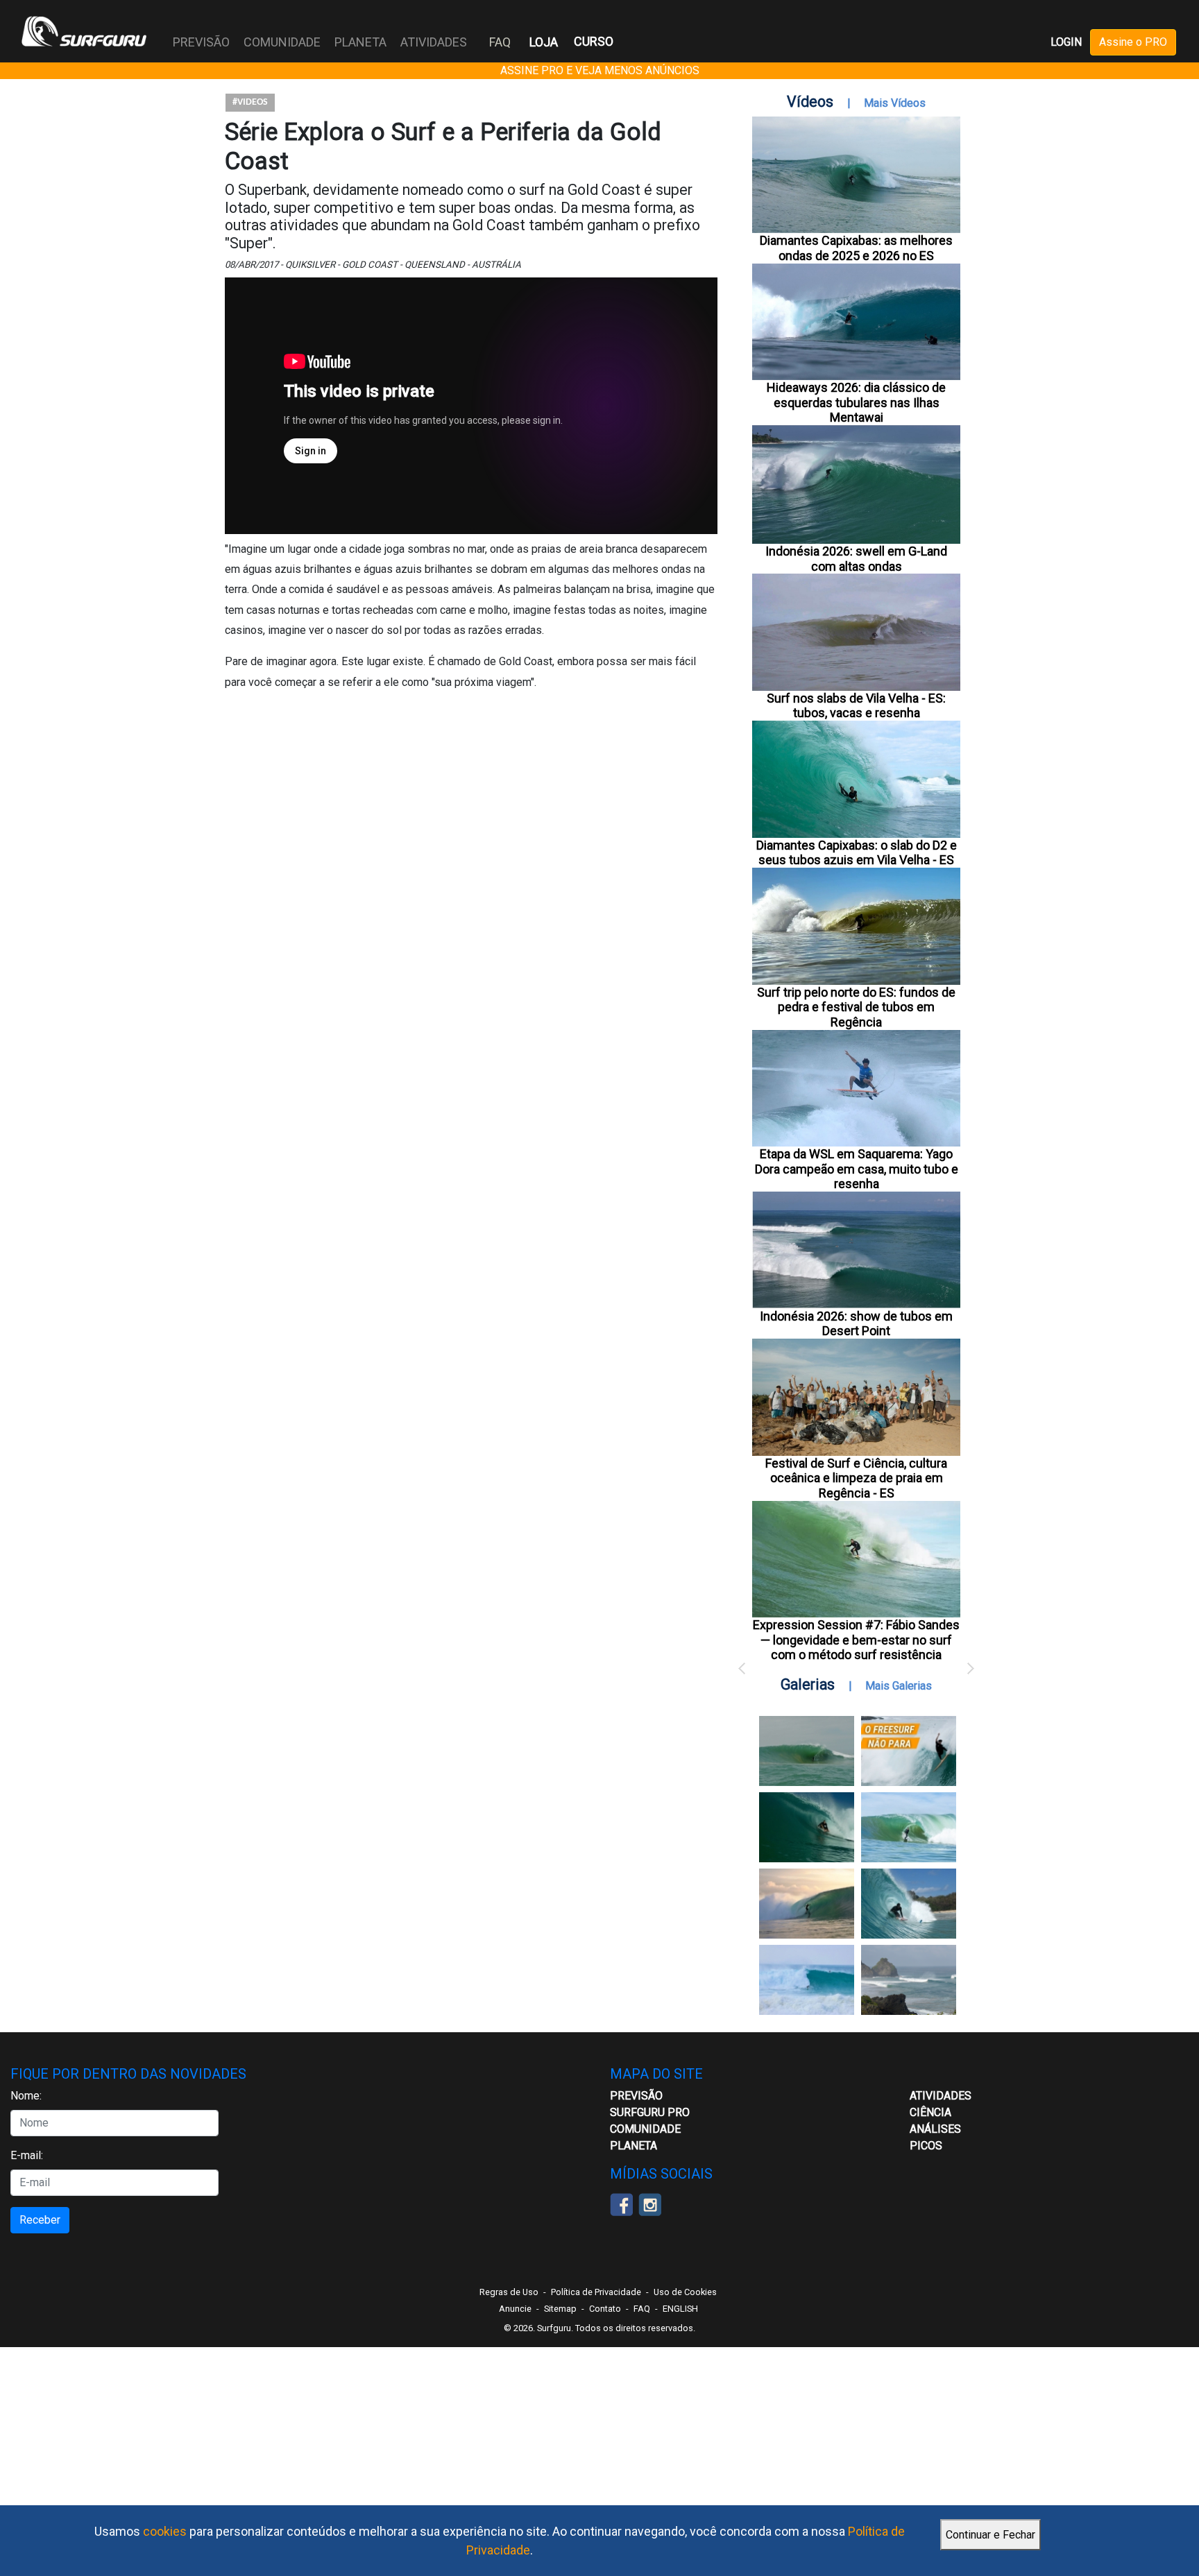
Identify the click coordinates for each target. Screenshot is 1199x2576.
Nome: (26, 2096)
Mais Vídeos (895, 103)
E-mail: (27, 2155)
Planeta (633, 2146)
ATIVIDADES (941, 2096)
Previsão (636, 2096)
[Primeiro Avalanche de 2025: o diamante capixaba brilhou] (909, 1827)
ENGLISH (680, 2309)
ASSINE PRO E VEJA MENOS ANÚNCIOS (600, 70)
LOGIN (1066, 42)
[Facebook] (621, 2203)
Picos (926, 2146)
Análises (935, 2129)
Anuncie (515, 2309)
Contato (605, 2309)
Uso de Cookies (685, 2292)
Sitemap (560, 2309)
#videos (250, 102)
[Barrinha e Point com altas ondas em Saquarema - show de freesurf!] (807, 1827)
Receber (40, 2220)
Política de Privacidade (596, 2292)
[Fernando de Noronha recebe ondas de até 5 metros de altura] (909, 1980)
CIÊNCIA (930, 2112)
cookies (165, 2531)
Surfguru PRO (650, 2112)
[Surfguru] (84, 31)
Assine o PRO (1133, 42)
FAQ (500, 42)
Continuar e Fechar (990, 2535)
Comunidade (645, 2129)
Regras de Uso (509, 2292)
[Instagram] (650, 2203)
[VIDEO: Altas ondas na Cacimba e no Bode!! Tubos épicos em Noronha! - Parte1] (909, 1904)
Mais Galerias (899, 1686)
